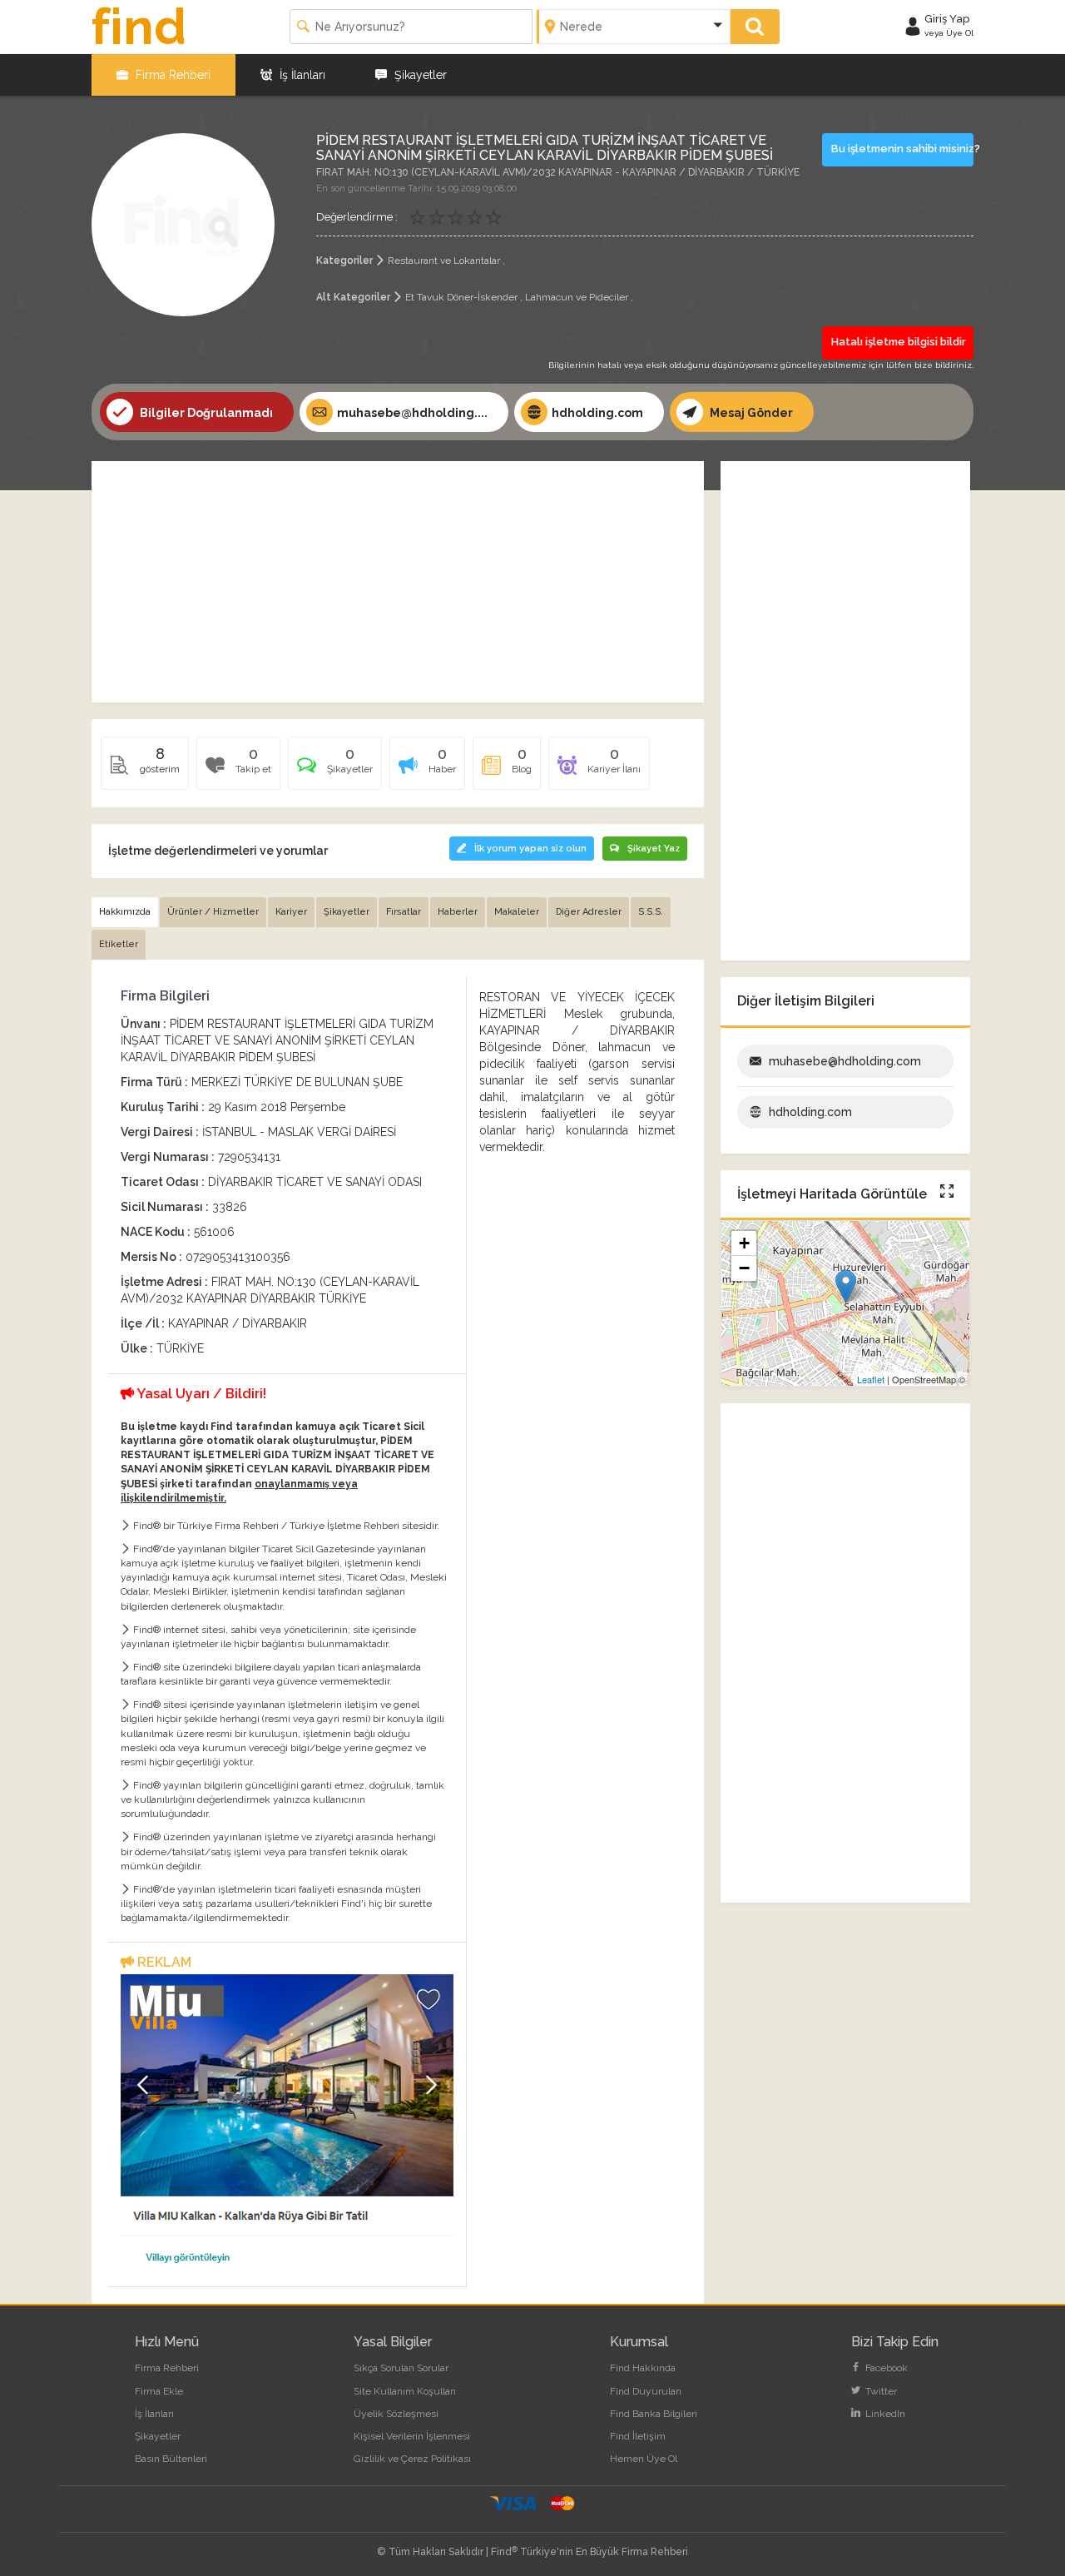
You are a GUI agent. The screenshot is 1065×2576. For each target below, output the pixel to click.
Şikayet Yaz (654, 849)
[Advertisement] (398, 582)
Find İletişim (638, 2436)
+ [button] (744, 1243)
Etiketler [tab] (119, 944)
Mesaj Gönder (750, 413)
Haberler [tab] (458, 912)
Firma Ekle (159, 2391)
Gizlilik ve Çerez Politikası (412, 2459)
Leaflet (871, 1379)
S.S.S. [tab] (651, 912)
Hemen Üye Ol (644, 2459)
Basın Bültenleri (171, 2459)
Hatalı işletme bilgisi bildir (899, 342)
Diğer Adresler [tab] (589, 912)
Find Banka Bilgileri (654, 2414)
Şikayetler (419, 75)
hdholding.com (597, 413)
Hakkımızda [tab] (125, 912)
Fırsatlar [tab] (404, 912)
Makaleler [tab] (517, 912)
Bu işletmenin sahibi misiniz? (903, 149)
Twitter (880, 2391)
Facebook (885, 2368)
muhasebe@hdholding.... (412, 413)
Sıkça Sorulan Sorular (401, 2368)
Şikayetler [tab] (347, 912)
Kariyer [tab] (291, 912)
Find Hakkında (643, 2368)
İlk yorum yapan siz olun (530, 849)
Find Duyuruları (646, 2391)
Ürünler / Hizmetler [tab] (213, 912)
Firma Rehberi (171, 75)
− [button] (744, 1268)
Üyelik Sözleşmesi (396, 2414)
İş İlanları (301, 75)
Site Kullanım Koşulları (405, 2391)
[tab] (335, 769)
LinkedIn (884, 2414)
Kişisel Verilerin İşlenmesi (412, 2436)
